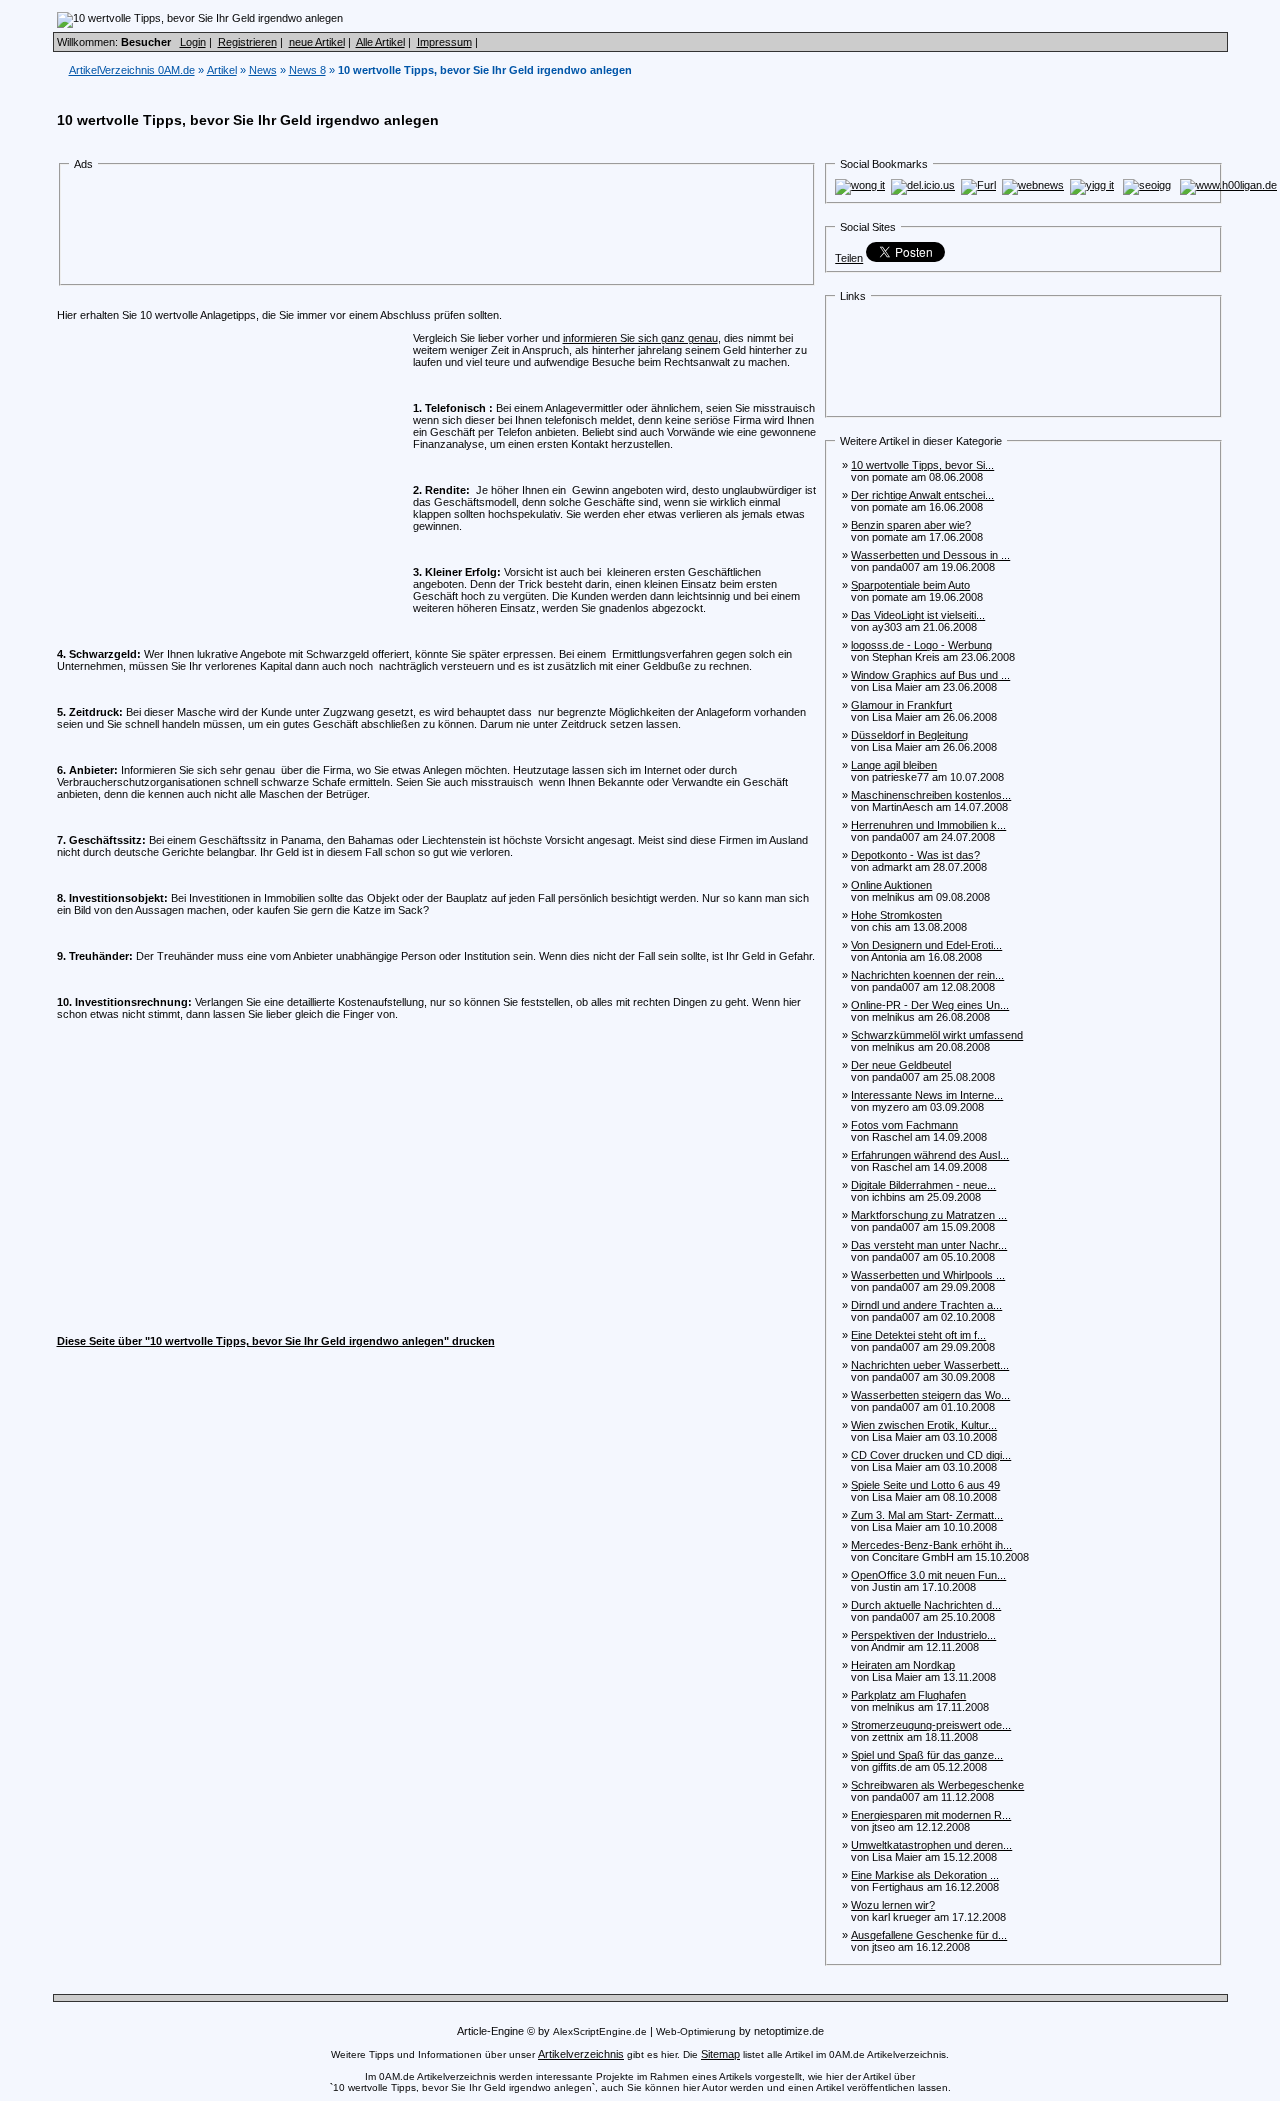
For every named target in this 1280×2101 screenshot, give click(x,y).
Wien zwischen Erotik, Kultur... (924, 1425)
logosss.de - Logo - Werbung (921, 645)
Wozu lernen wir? (893, 1905)
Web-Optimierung (696, 2031)
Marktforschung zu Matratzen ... (929, 1215)
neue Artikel (317, 42)
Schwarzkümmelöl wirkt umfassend (937, 1035)
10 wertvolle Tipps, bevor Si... (922, 465)
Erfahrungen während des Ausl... (930, 1155)
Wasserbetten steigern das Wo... (930, 1395)
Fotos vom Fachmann (904, 1125)
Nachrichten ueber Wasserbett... (930, 1365)
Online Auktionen (891, 885)
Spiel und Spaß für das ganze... (927, 1755)
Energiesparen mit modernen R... (931, 1815)
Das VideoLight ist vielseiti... (918, 615)
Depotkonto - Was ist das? (915, 855)
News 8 (307, 70)
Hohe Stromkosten (896, 915)
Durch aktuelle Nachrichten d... (926, 1605)
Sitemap (720, 2054)
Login (193, 42)
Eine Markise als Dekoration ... (925, 1875)
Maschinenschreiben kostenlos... (931, 795)
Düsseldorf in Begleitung (909, 735)
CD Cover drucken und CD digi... (931, 1455)
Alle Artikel (380, 42)
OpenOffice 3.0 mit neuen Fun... (928, 1575)
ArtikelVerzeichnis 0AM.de (132, 70)
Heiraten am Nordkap (903, 1665)
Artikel (222, 70)
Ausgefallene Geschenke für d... (929, 1935)
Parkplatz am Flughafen (908, 1695)
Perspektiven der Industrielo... (923, 1635)
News (263, 70)
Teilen (849, 258)
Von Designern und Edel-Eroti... (926, 945)
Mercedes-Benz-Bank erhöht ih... (931, 1545)
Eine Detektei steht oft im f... (918, 1335)
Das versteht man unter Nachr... (929, 1245)
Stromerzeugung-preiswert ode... (931, 1725)
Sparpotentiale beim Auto (910, 585)
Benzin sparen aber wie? (911, 525)
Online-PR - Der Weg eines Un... (930, 1005)
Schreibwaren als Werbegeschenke (937, 1785)
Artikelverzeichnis (581, 2054)
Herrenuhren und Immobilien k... (928, 825)
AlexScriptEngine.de (600, 2031)
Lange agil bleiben (894, 765)
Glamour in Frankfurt (901, 705)
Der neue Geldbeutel (901, 1065)
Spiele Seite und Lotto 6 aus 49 (925, 1485)
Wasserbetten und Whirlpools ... (928, 1275)
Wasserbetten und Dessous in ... (930, 555)
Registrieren (247, 42)
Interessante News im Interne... (927, 1095)
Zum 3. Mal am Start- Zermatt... (927, 1515)
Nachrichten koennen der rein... (927, 975)
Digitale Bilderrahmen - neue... (923, 1185)
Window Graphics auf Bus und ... (930, 675)
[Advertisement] (437, 228)
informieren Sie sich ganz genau (640, 338)
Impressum (444, 42)
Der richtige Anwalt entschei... (922, 495)
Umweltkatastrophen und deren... (931, 1845)
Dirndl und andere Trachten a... (926, 1305)
